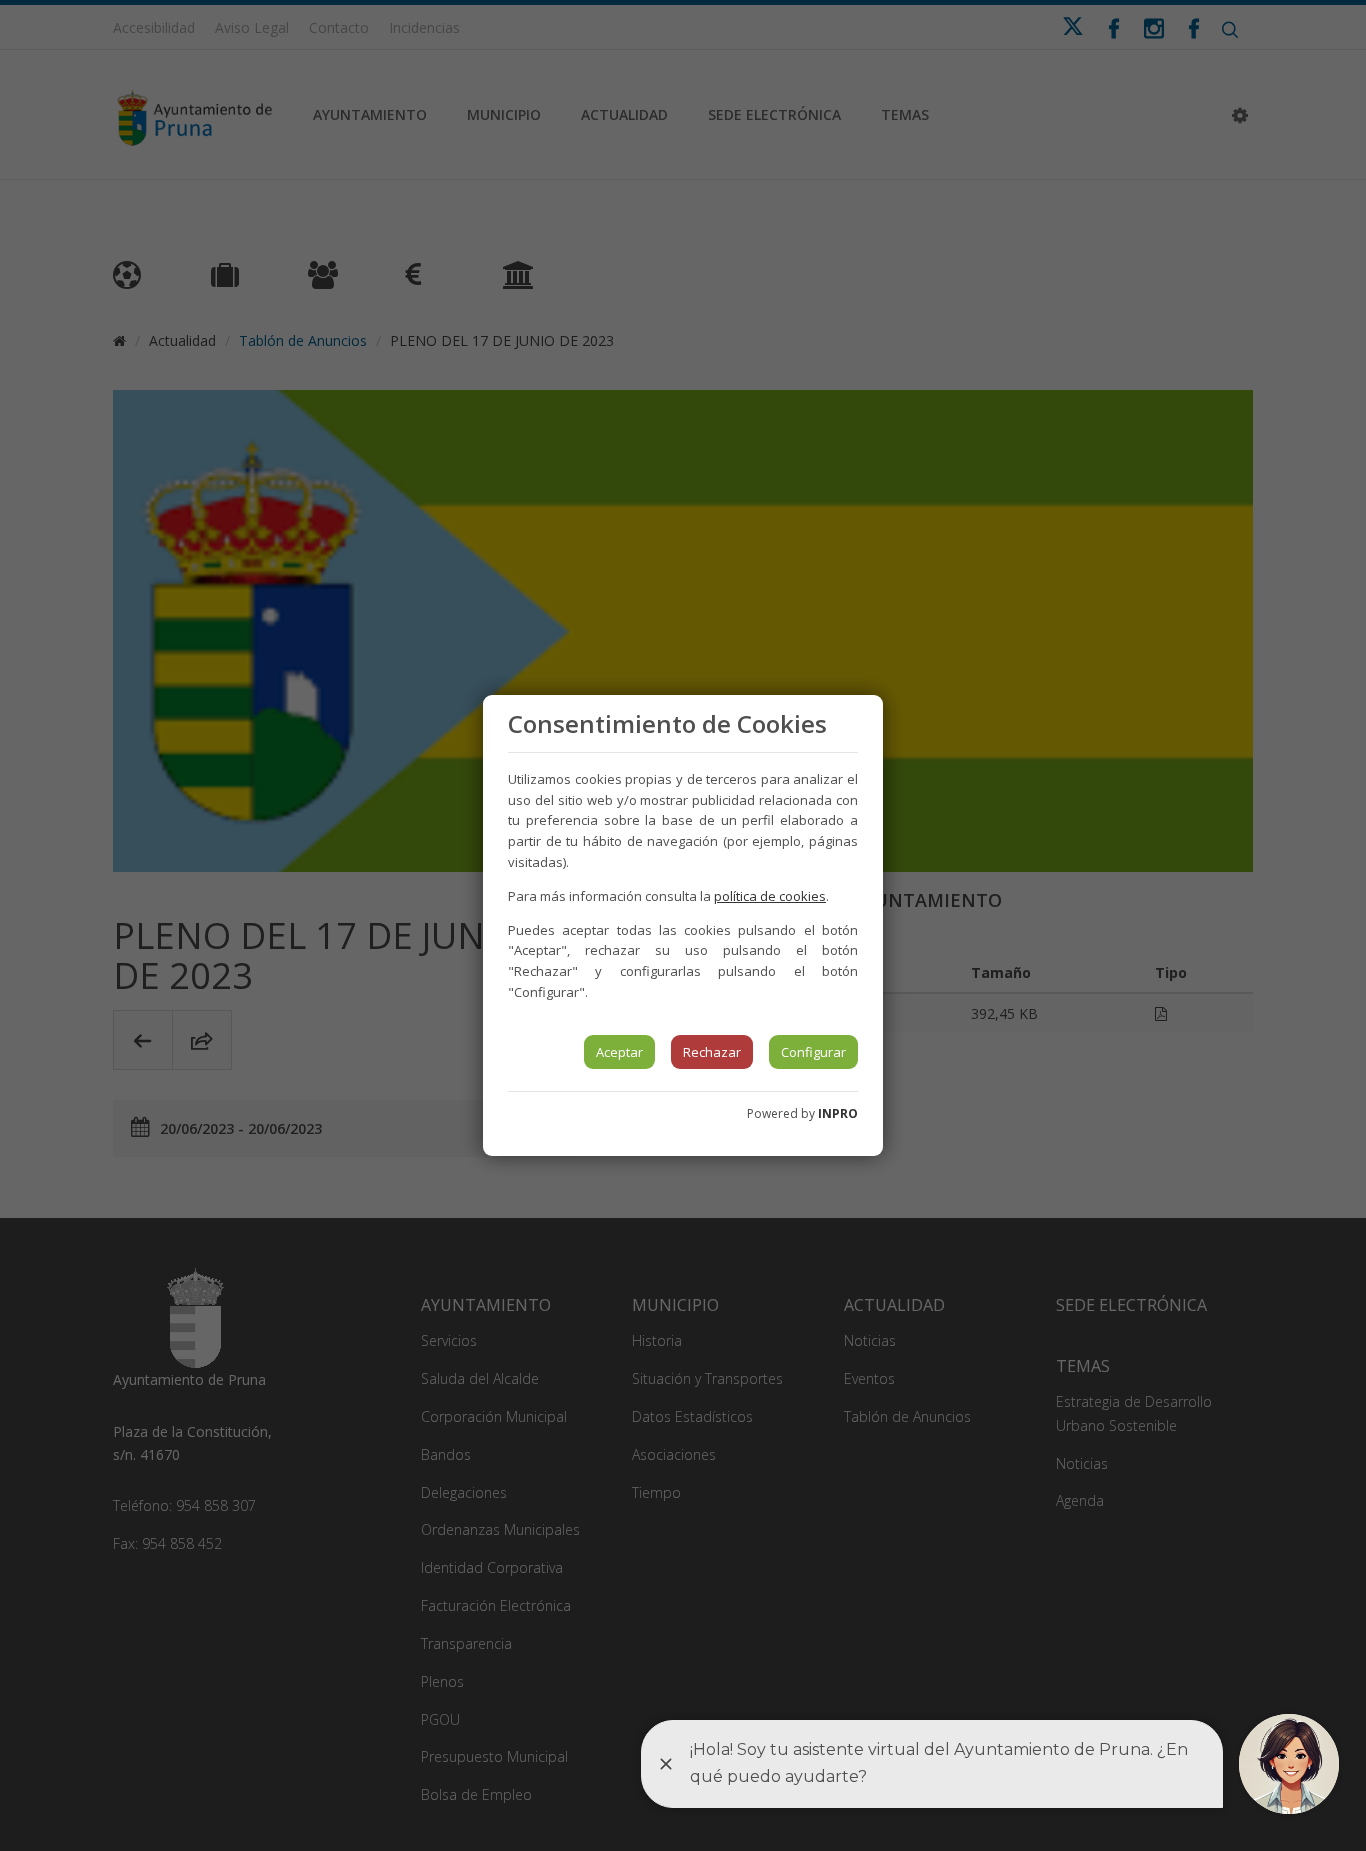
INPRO (838, 1113)
